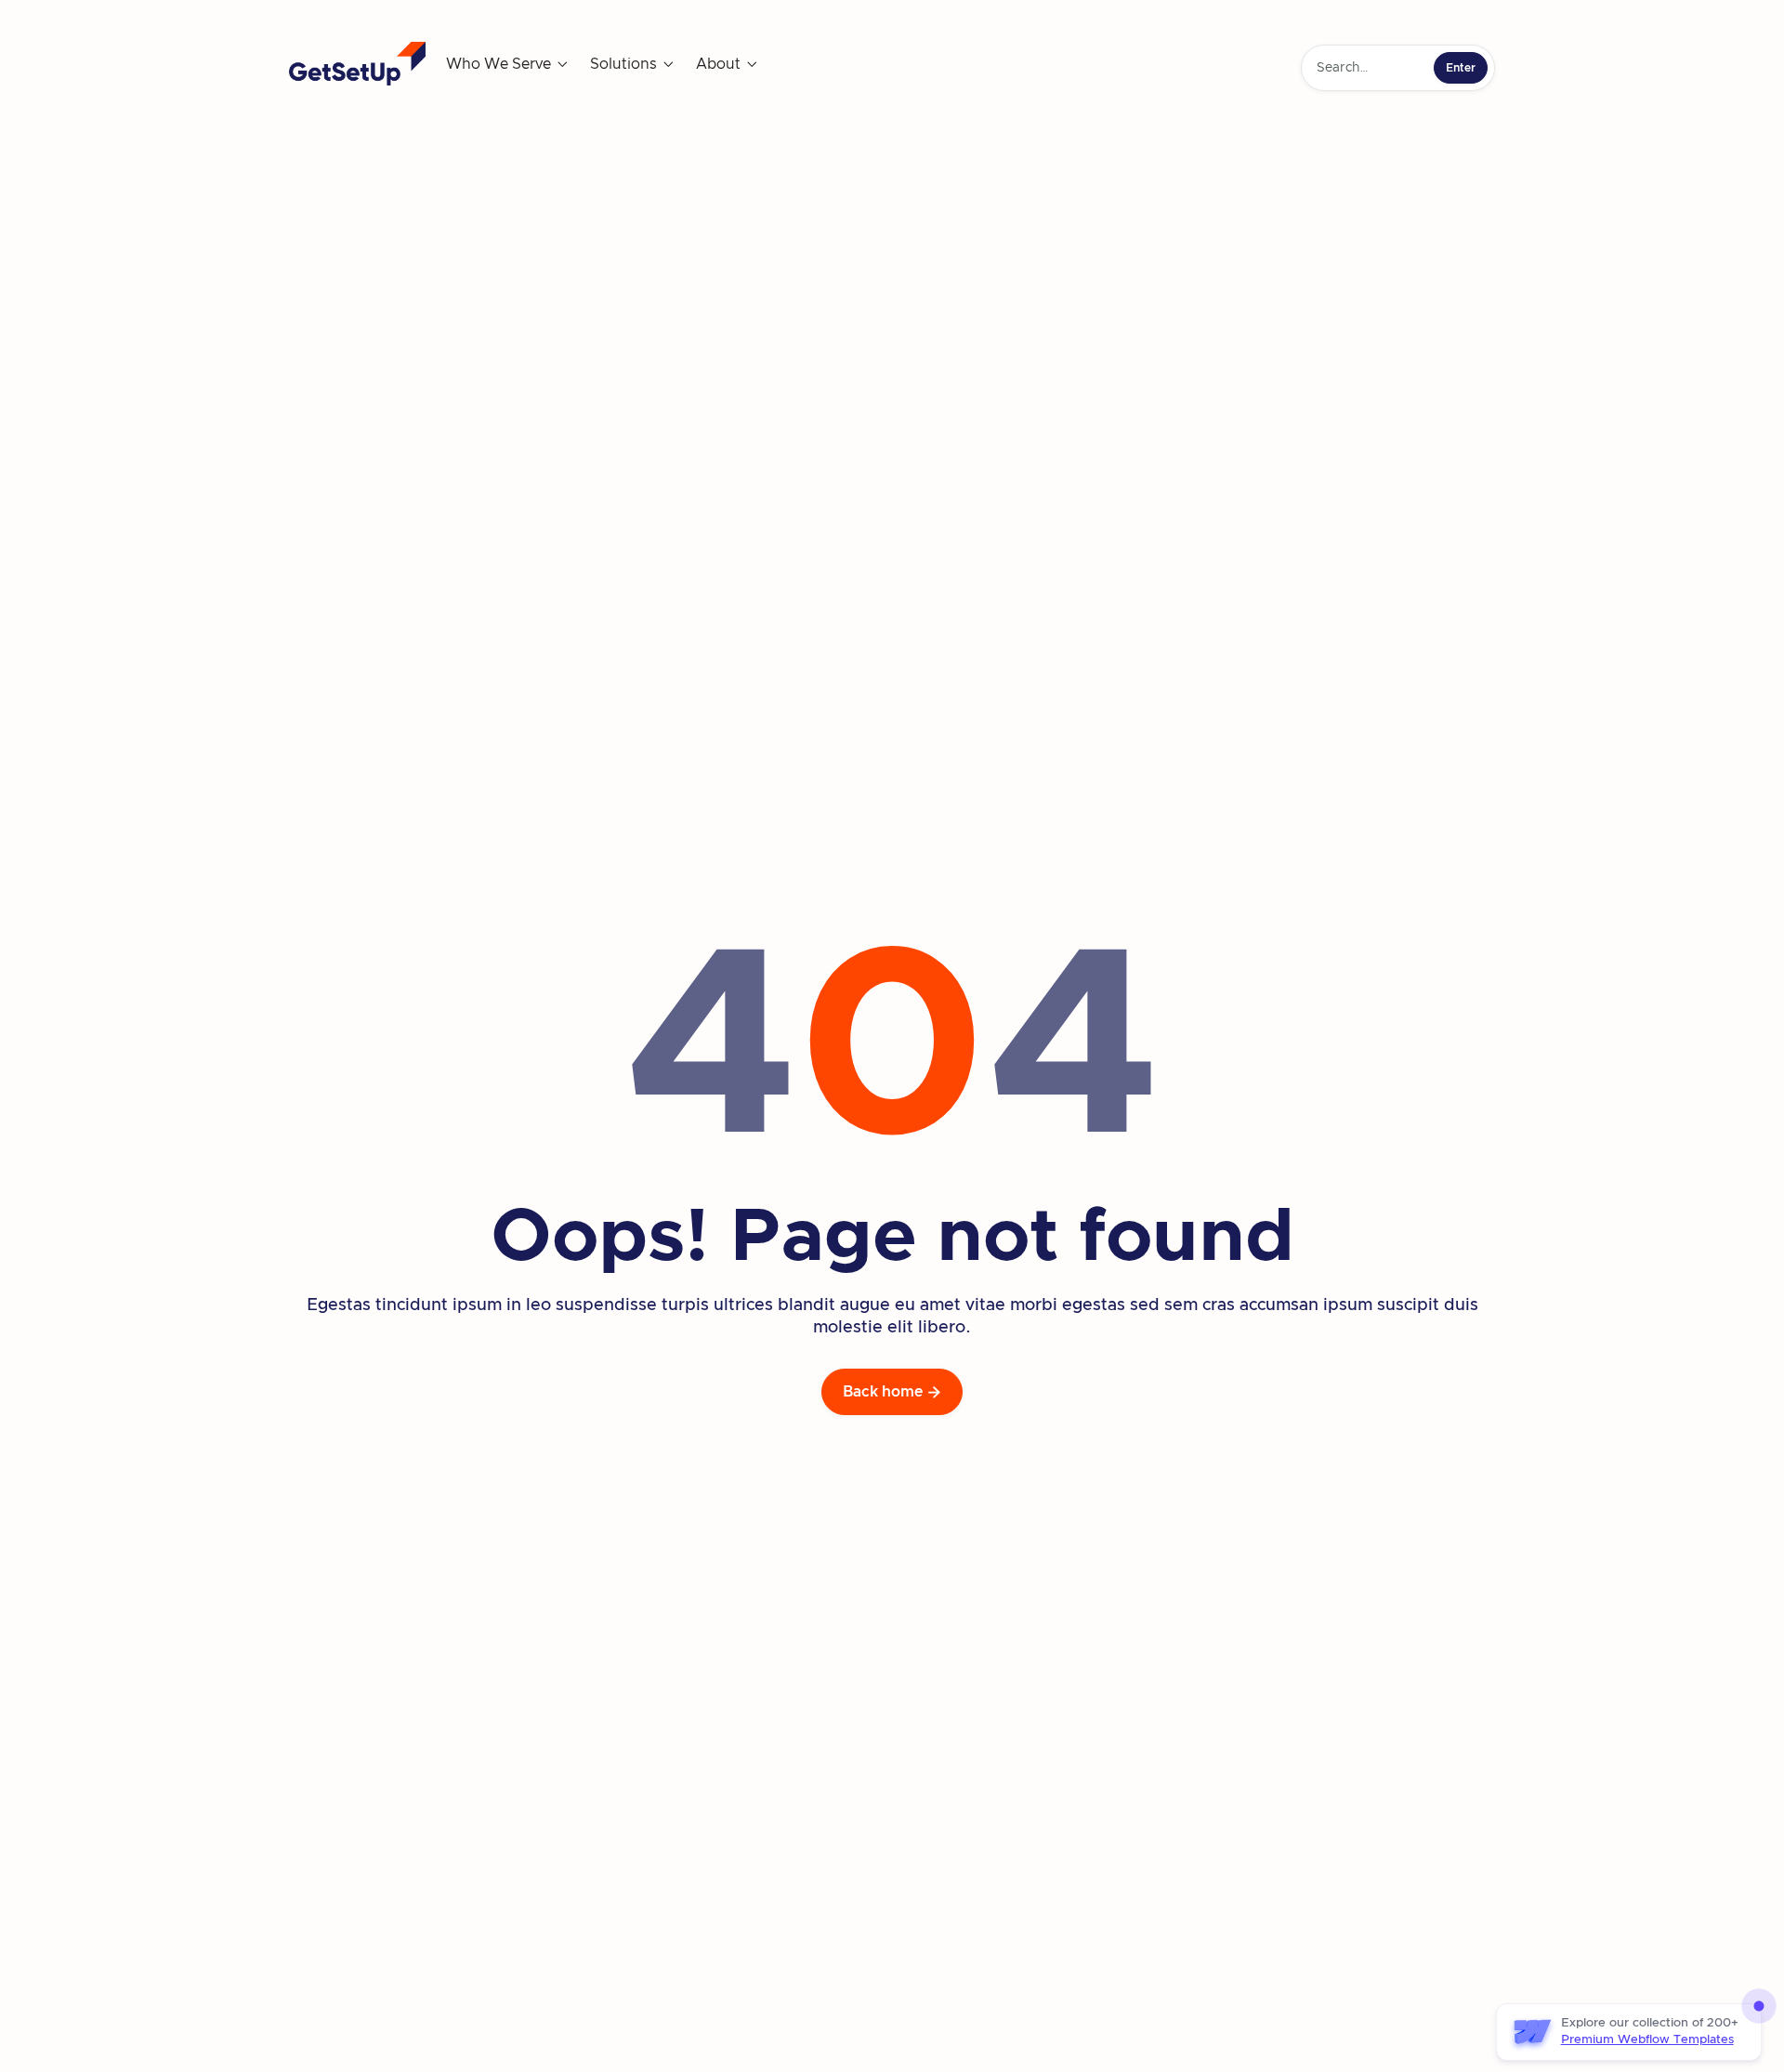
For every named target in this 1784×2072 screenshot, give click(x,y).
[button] (508, 64)
